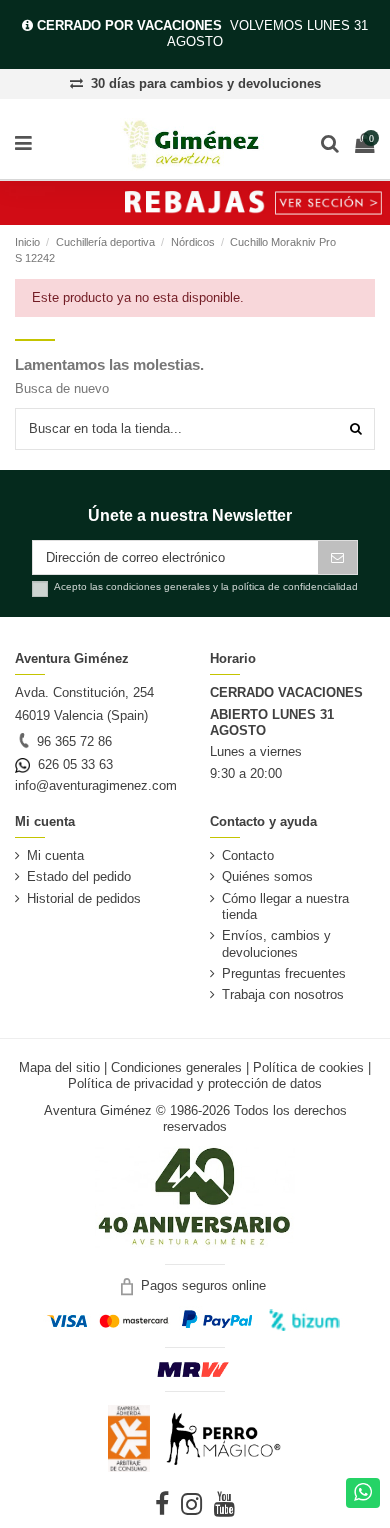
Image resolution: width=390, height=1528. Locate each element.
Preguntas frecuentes (284, 973)
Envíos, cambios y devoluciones (276, 943)
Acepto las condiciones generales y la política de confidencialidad (206, 586)
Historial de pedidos (84, 898)
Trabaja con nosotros (283, 994)
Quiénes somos (267, 876)
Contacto (248, 855)
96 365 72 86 (72, 741)
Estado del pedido (79, 876)
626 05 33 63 (71, 764)
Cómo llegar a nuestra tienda (285, 906)
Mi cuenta (55, 855)
